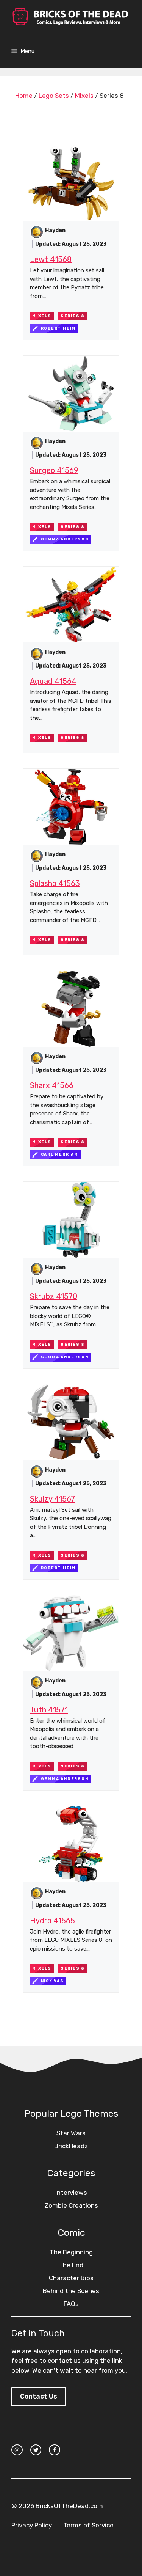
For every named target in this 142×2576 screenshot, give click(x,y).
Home (24, 96)
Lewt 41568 (51, 259)
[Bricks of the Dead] (70, 17)
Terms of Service (88, 2525)
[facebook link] (55, 2450)
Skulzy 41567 (52, 1499)
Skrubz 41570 (54, 1296)
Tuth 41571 (49, 1710)
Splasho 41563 (55, 883)
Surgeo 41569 (54, 470)
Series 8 (73, 316)
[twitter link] (36, 2450)
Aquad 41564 (53, 681)
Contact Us (39, 2396)
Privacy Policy (32, 2525)
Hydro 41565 (52, 1921)
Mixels (84, 96)
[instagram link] (17, 2450)
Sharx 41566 (52, 1085)
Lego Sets (54, 96)
